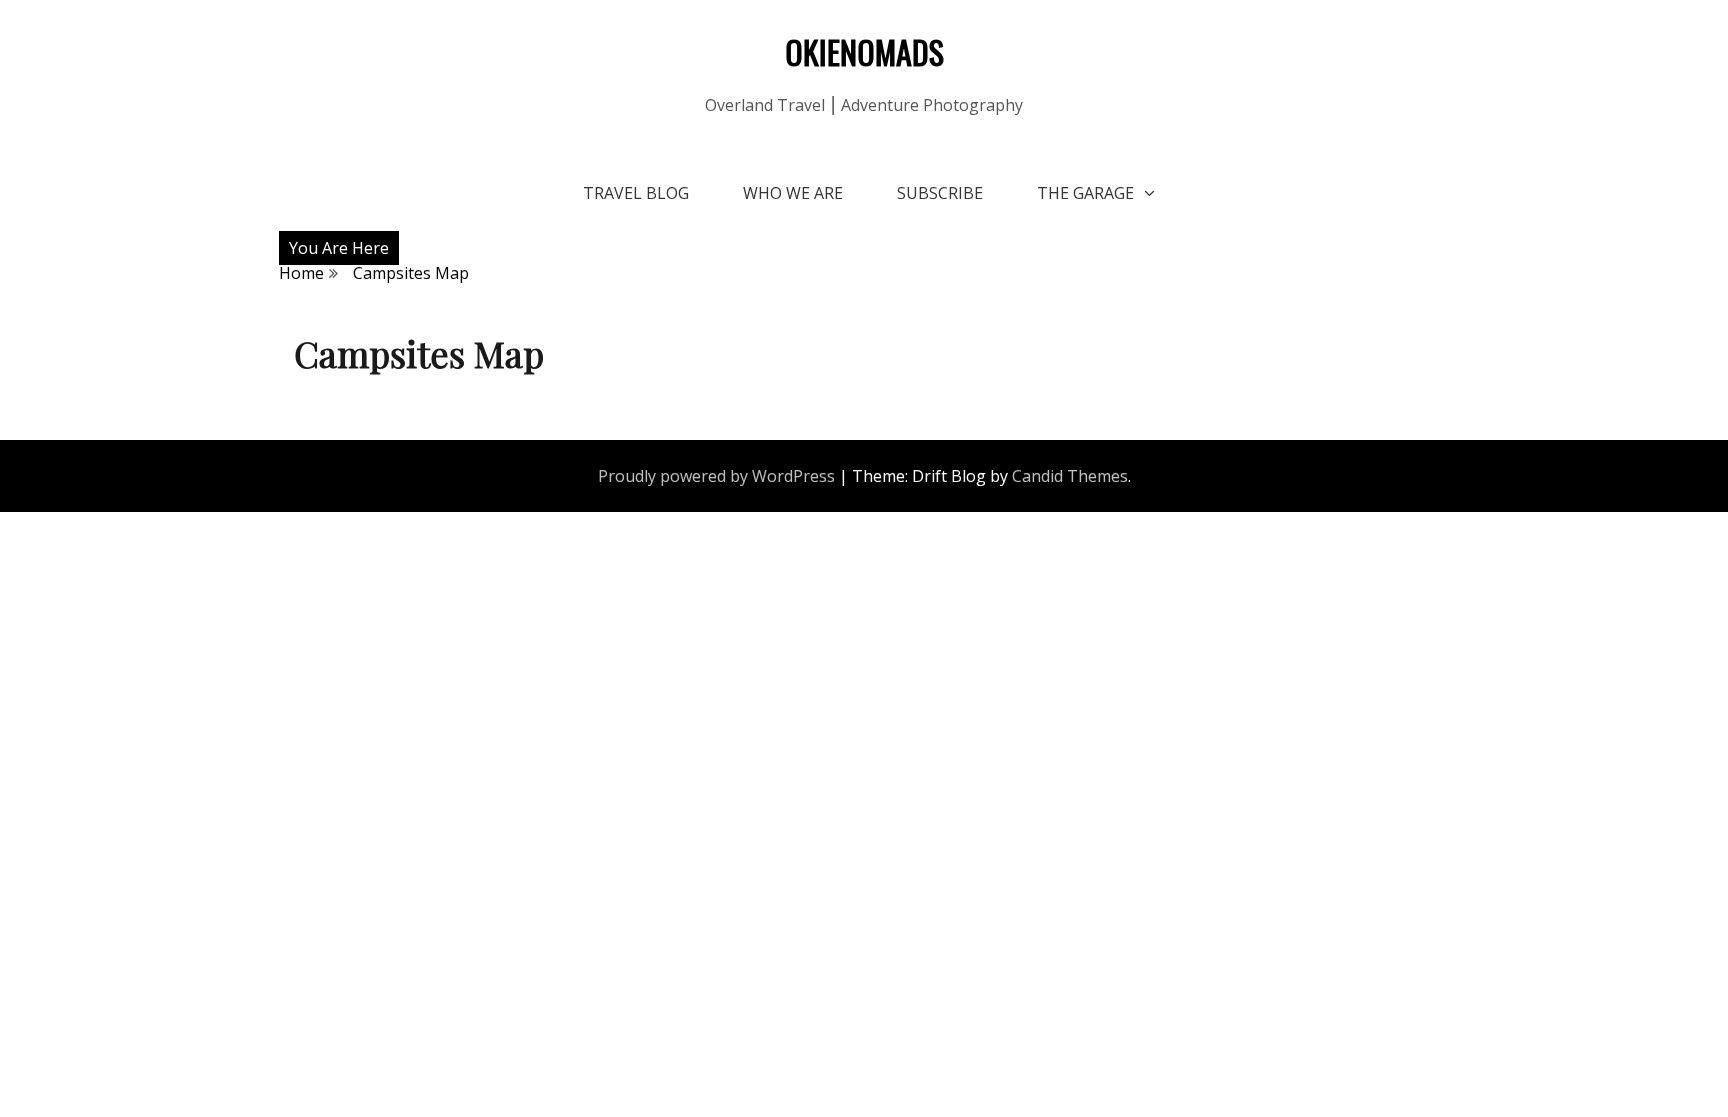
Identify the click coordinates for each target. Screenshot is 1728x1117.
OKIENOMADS (864, 51)
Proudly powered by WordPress (716, 476)
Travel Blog (636, 193)
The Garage (1085, 193)
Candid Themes (1070, 476)
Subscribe (940, 193)
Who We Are (793, 193)
